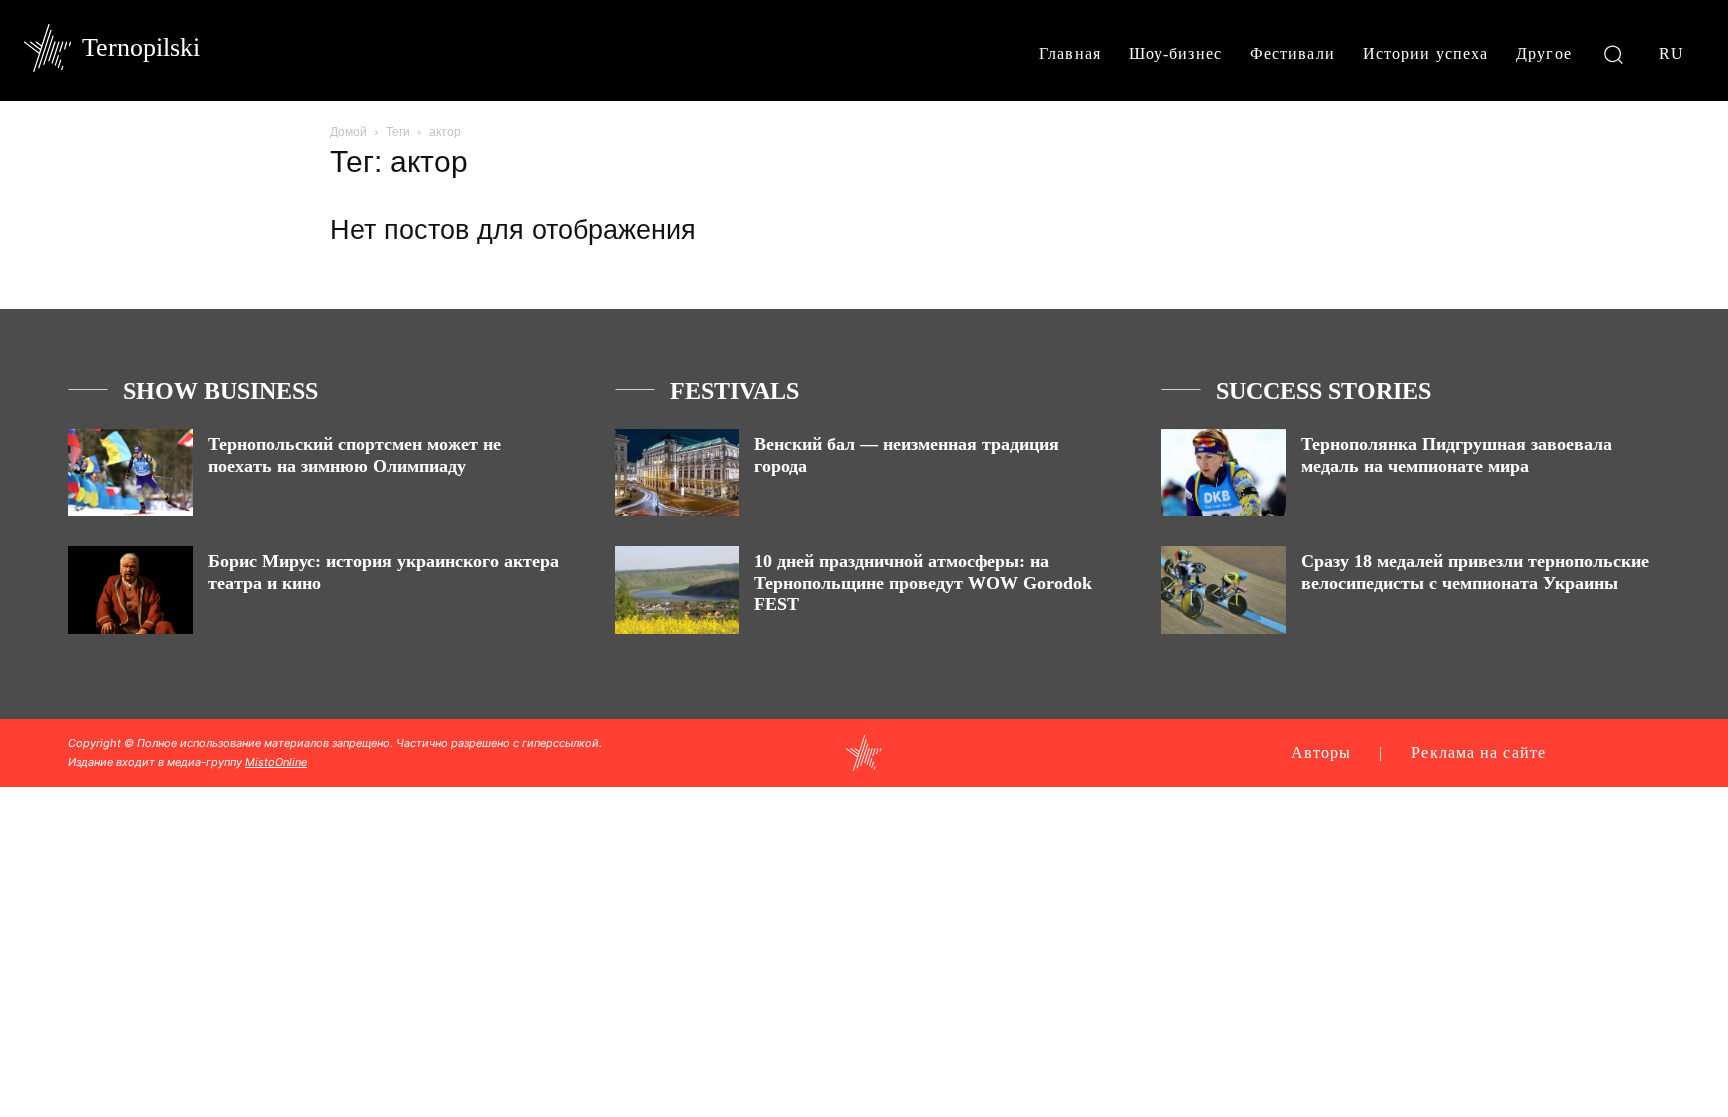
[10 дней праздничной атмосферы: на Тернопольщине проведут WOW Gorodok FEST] (677, 589)
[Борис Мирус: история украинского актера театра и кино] (130, 589)
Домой (348, 132)
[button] (1613, 53)
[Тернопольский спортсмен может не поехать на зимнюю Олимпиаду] (130, 472)
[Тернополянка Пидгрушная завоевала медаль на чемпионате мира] (1223, 472)
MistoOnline (276, 762)
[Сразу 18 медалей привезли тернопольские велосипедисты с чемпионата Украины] (1223, 589)
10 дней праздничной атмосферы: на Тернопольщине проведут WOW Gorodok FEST (923, 582)
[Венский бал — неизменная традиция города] (677, 472)
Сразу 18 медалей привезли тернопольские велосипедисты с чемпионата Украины (1475, 572)
